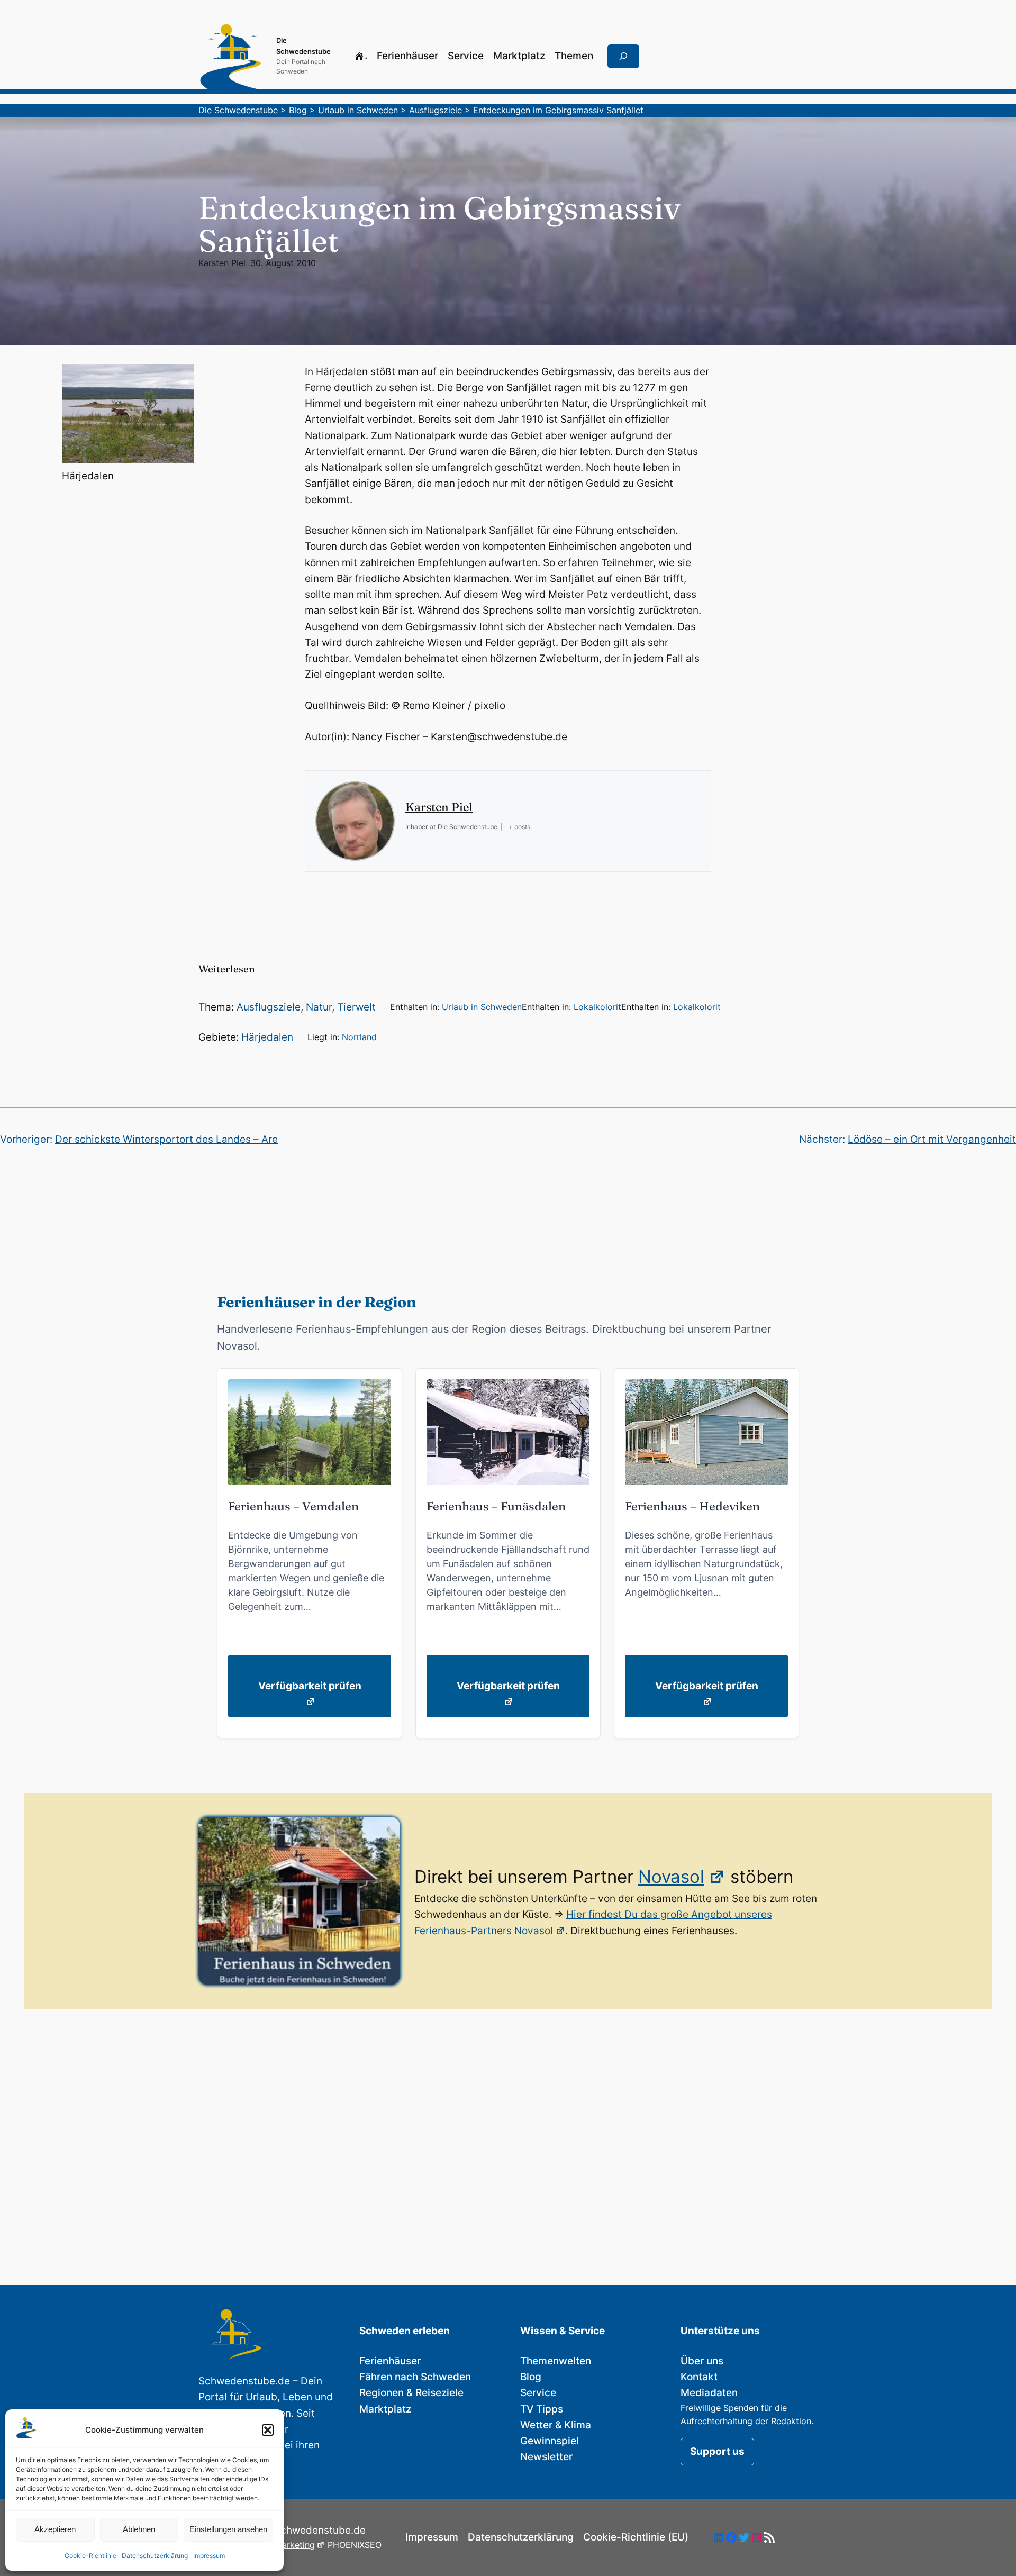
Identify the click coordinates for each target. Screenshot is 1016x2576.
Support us (717, 2451)
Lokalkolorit (597, 1007)
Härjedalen (267, 1037)
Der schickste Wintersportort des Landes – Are (166, 1139)
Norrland (359, 1037)
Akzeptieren (55, 2529)
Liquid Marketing (281, 2545)
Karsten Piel (222, 263)
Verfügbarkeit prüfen (310, 1686)
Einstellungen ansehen (228, 2529)
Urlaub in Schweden (482, 1007)
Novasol (671, 1877)
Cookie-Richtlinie (90, 2556)
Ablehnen (139, 2529)
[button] (268, 2430)
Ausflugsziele (269, 1007)
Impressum (209, 2556)
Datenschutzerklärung (155, 2556)
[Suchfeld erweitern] (623, 57)
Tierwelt (356, 1007)
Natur (319, 1007)
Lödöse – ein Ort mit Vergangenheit (932, 1139)
